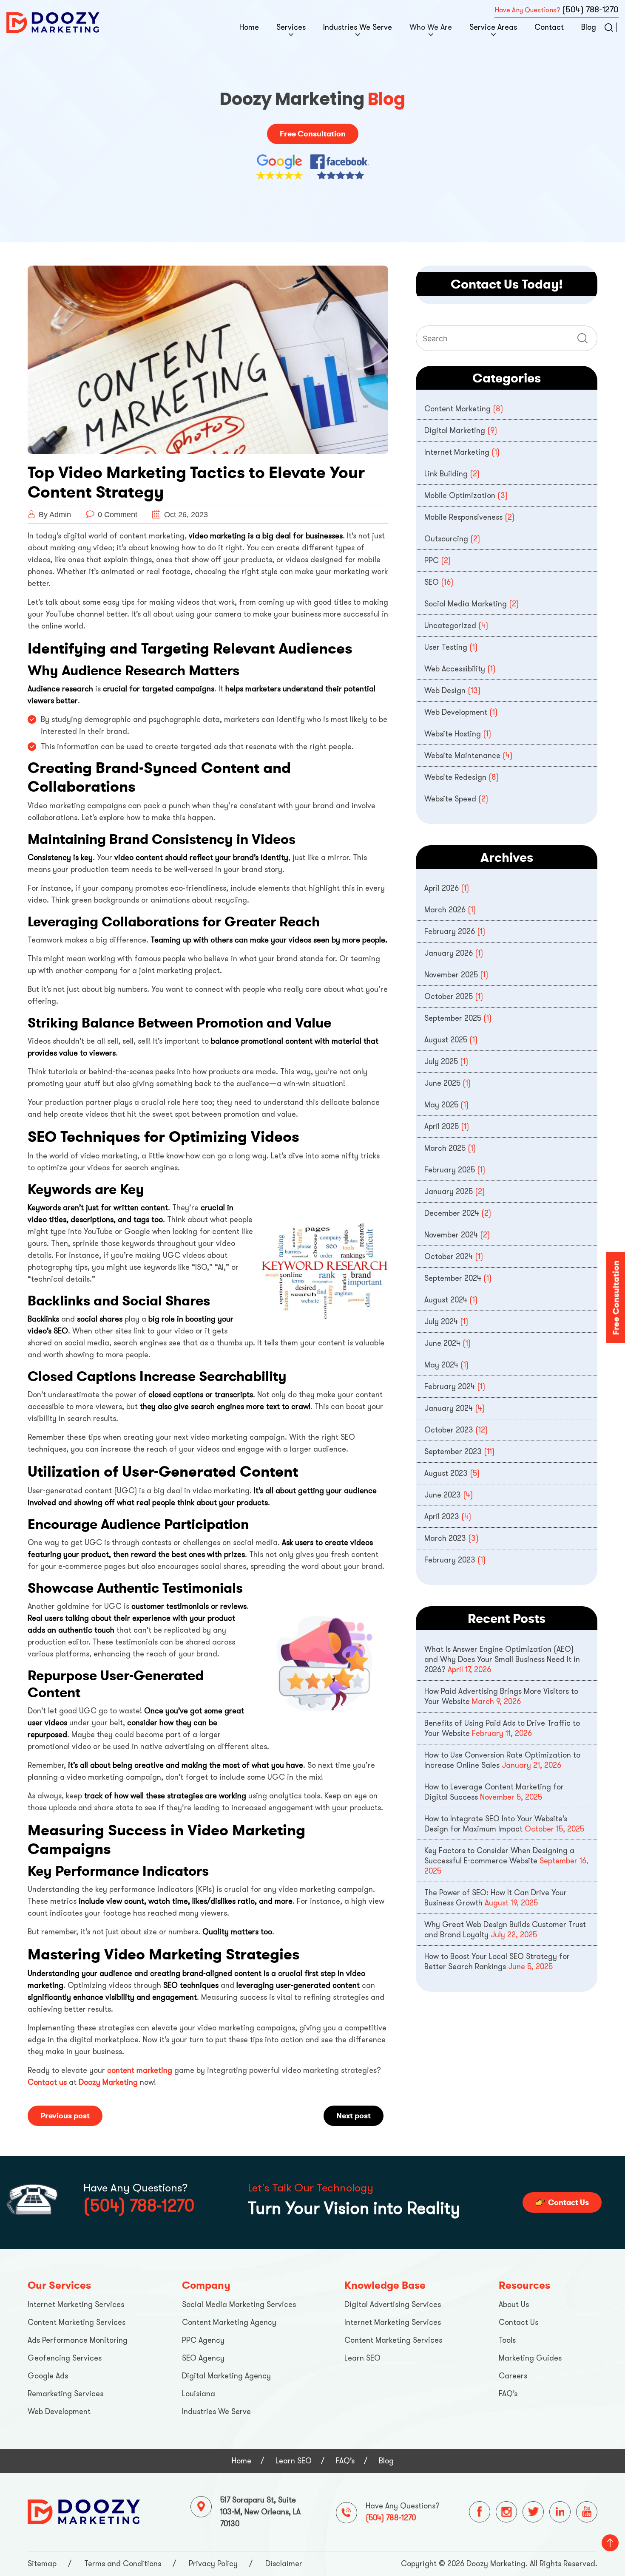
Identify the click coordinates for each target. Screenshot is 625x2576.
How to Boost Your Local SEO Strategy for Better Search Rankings (497, 1962)
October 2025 (449, 996)
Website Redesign (455, 777)
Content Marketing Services (77, 2322)
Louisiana (199, 2394)
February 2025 (450, 1170)
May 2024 (441, 1365)
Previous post (65, 2116)
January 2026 (449, 953)
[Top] (610, 2543)
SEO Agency (203, 2358)
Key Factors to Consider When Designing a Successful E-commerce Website (499, 1856)
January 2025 (449, 1192)
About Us (514, 2304)
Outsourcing (446, 539)
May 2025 (441, 1105)
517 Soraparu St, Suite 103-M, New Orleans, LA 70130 (260, 2512)
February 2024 (450, 1387)
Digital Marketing (455, 430)
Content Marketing (457, 409)
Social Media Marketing (466, 604)
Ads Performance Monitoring (78, 2340)
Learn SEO (362, 2358)
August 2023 (446, 1473)
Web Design (445, 691)
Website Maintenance (462, 756)
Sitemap (42, 2564)
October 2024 (449, 1257)
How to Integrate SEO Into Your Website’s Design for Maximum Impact (496, 1824)
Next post (354, 2116)
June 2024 (442, 1343)
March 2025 (445, 1148)
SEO (432, 582)
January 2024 (449, 1408)
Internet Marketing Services (76, 2304)
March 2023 (445, 1538)
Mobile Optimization (460, 495)
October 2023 (449, 1430)
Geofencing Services (65, 2358)
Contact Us (568, 2202)
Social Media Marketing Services (239, 2304)
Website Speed (450, 799)
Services (291, 27)
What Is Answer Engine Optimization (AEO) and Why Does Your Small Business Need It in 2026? (502, 1659)
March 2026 (445, 910)
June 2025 (442, 1083)
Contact (549, 27)
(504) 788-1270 (590, 10)
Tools (507, 2340)
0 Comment (118, 515)
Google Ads (48, 2376)
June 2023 (443, 1495)
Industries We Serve (358, 27)
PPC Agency (203, 2340)
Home (249, 27)
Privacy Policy (213, 2564)
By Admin (55, 515)
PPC (432, 560)
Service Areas (493, 27)
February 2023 (450, 1560)
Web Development (456, 712)
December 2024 (452, 1213)
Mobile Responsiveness (463, 517)
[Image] (84, 2511)
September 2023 (453, 1452)
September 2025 (453, 1018)
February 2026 (450, 931)
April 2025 (442, 1127)
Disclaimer (284, 2564)
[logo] (53, 22)
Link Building (446, 474)
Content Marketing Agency (229, 2322)
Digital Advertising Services (393, 2304)
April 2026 (442, 888)
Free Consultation (313, 134)
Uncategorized (450, 626)
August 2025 (446, 1040)
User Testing (446, 647)
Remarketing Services (65, 2394)
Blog (589, 27)
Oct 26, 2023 (185, 515)
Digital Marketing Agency (226, 2376)
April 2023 (442, 1517)
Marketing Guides (530, 2358)
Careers (513, 2376)
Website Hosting (453, 734)
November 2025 (451, 975)
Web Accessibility (455, 669)
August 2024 (446, 1300)
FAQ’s (508, 2394)
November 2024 (451, 1235)
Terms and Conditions (123, 2564)
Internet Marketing (457, 452)
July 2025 (441, 1062)
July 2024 (441, 1322)
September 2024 (453, 1278)
